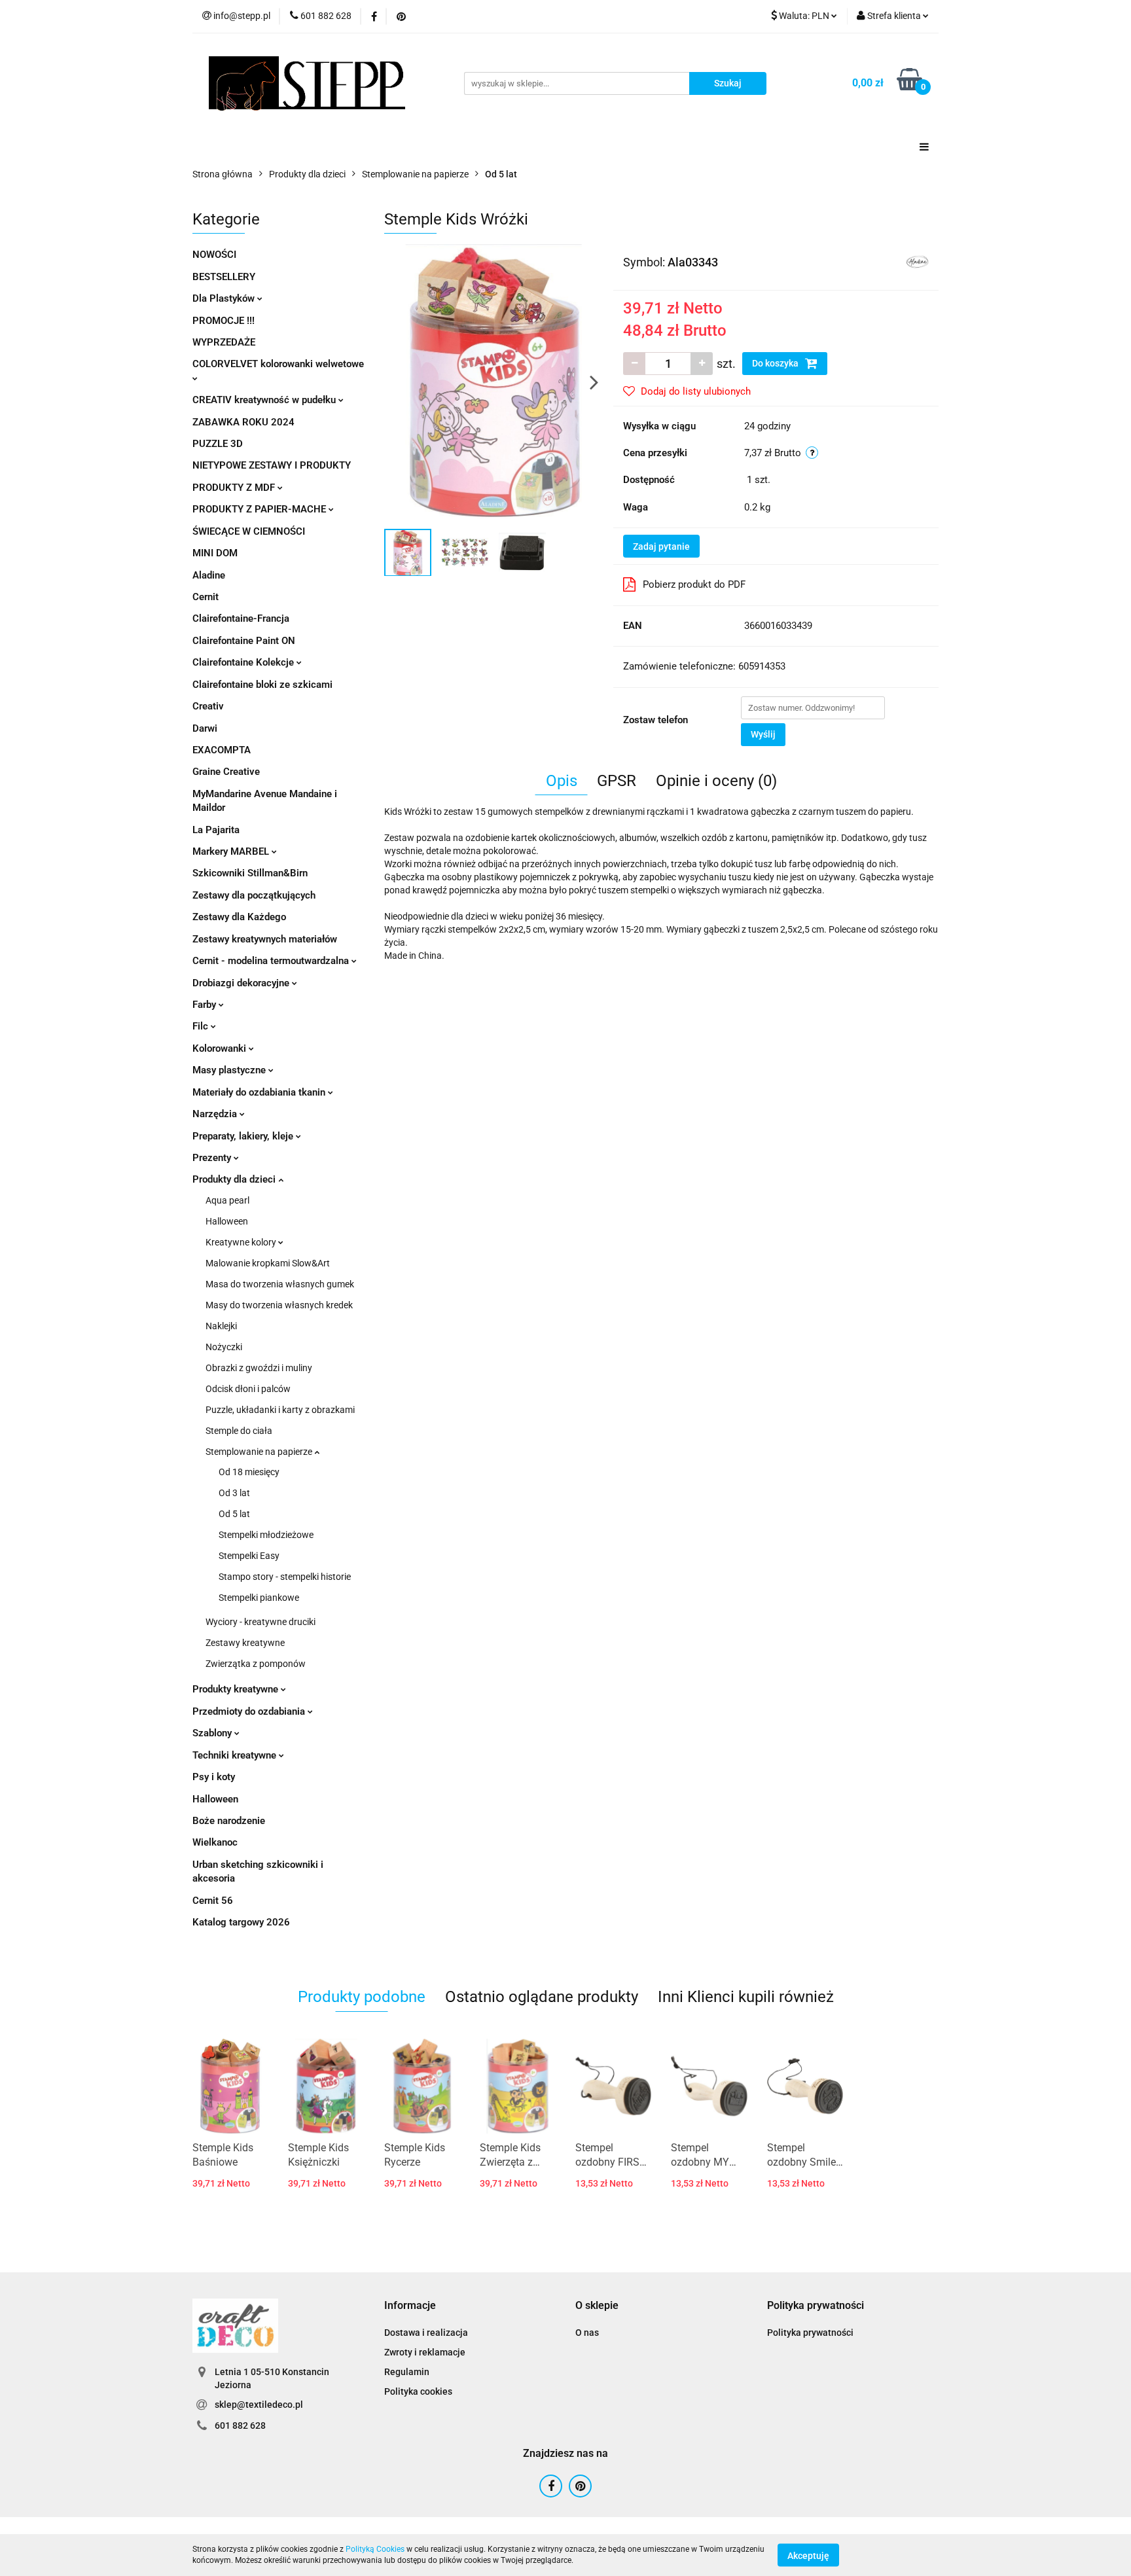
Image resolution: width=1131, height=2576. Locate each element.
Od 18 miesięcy (249, 1472)
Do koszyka (776, 363)
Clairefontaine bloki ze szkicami (262, 685)
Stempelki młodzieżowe (266, 1535)
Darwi (205, 728)
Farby (206, 1005)
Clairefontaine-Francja (241, 618)
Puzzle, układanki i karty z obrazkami (280, 1410)
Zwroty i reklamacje (425, 2352)
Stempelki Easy (249, 1556)
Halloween (227, 1221)
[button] (410, 2306)
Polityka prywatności (810, 2333)
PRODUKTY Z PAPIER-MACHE (260, 509)
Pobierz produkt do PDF (694, 584)
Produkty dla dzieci (235, 1179)
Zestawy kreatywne (245, 1643)
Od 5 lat (234, 1514)
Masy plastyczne (230, 1070)
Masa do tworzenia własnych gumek (280, 1284)
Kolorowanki (221, 1048)
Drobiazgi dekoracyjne (242, 983)
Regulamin (407, 2372)
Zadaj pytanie (661, 546)
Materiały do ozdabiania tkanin (260, 1092)
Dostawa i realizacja (426, 2333)
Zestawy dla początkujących (254, 895)
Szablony (213, 1733)
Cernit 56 (213, 1901)
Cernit (206, 597)
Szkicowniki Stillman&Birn (250, 873)
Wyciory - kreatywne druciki (260, 1622)
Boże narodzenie (229, 1821)
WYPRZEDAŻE (224, 342)
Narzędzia (216, 1114)
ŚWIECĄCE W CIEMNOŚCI (249, 531)
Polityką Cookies (375, 2549)
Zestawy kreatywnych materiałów (265, 939)
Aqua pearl (227, 1200)
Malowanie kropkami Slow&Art (268, 1263)
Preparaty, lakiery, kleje (244, 1136)
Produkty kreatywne (237, 1689)
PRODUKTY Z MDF (235, 488)
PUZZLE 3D (218, 444)
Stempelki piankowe (259, 1598)
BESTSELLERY (224, 277)
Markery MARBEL (232, 851)
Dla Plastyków (225, 298)
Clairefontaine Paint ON (244, 641)
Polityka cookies (418, 2391)
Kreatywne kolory (242, 1242)
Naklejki (221, 1326)
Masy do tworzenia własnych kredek (279, 1305)
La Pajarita (216, 830)
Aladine (209, 575)
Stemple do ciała (239, 1431)
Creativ (208, 706)
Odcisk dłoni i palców (248, 1389)
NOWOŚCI (214, 255)
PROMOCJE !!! (224, 321)
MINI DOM (215, 553)
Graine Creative (226, 772)
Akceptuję (808, 2555)
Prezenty (213, 1158)
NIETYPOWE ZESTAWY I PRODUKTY (272, 465)
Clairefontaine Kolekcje (244, 662)
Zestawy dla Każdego (239, 917)
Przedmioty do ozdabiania (250, 1711)
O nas (587, 2333)
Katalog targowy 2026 (241, 1922)
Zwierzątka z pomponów (256, 1664)
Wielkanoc (215, 1842)
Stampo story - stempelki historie (285, 1577)
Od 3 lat (234, 1493)
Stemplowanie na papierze (260, 1452)
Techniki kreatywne (236, 1755)
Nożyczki (224, 1347)
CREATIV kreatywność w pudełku (265, 400)
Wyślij (763, 734)
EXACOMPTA (222, 750)
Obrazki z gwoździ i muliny (259, 1368)
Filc (202, 1026)
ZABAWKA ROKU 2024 (243, 422)
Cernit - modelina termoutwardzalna (272, 961)
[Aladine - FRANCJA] (917, 261)
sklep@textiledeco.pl (259, 2405)
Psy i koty (214, 1777)
